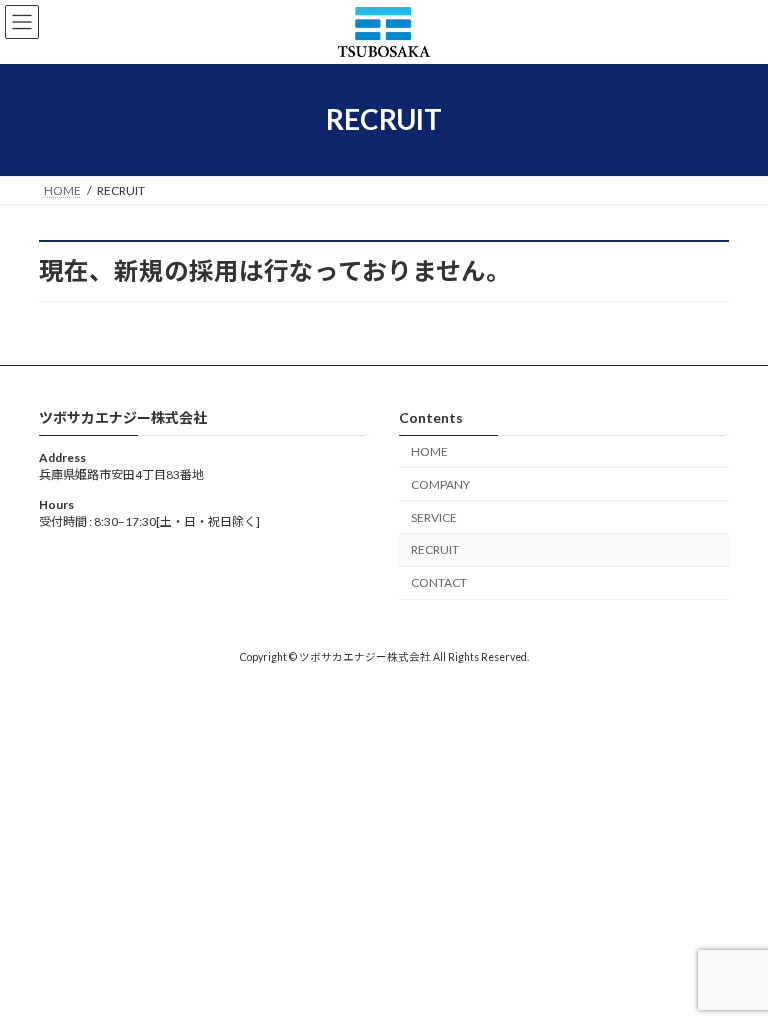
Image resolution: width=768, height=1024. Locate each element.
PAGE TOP (731, 972)
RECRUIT (435, 549)
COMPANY (440, 484)
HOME (429, 451)
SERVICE (434, 516)
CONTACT (439, 582)
